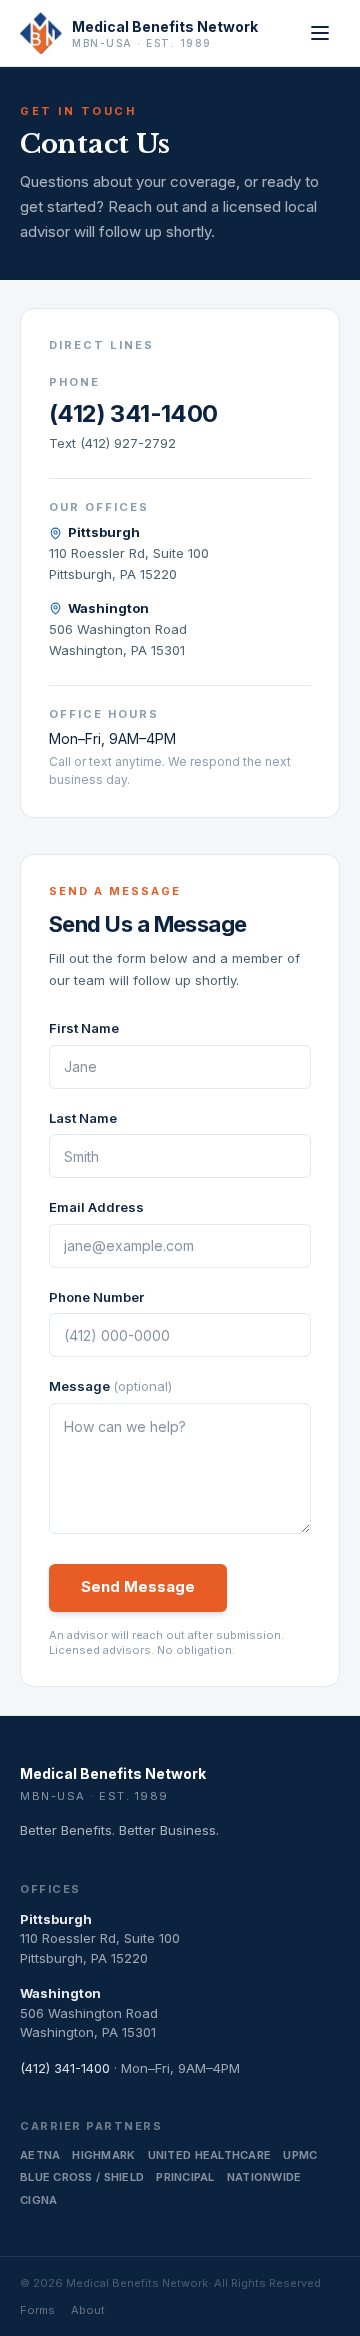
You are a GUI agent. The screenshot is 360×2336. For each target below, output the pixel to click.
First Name (84, 1028)
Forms (37, 2310)
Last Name (83, 1118)
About (88, 2310)
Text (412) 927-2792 (112, 443)
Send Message (138, 1586)
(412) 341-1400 (133, 413)
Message (110, 1386)
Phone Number (96, 1297)
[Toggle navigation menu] (320, 33)
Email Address (96, 1207)
